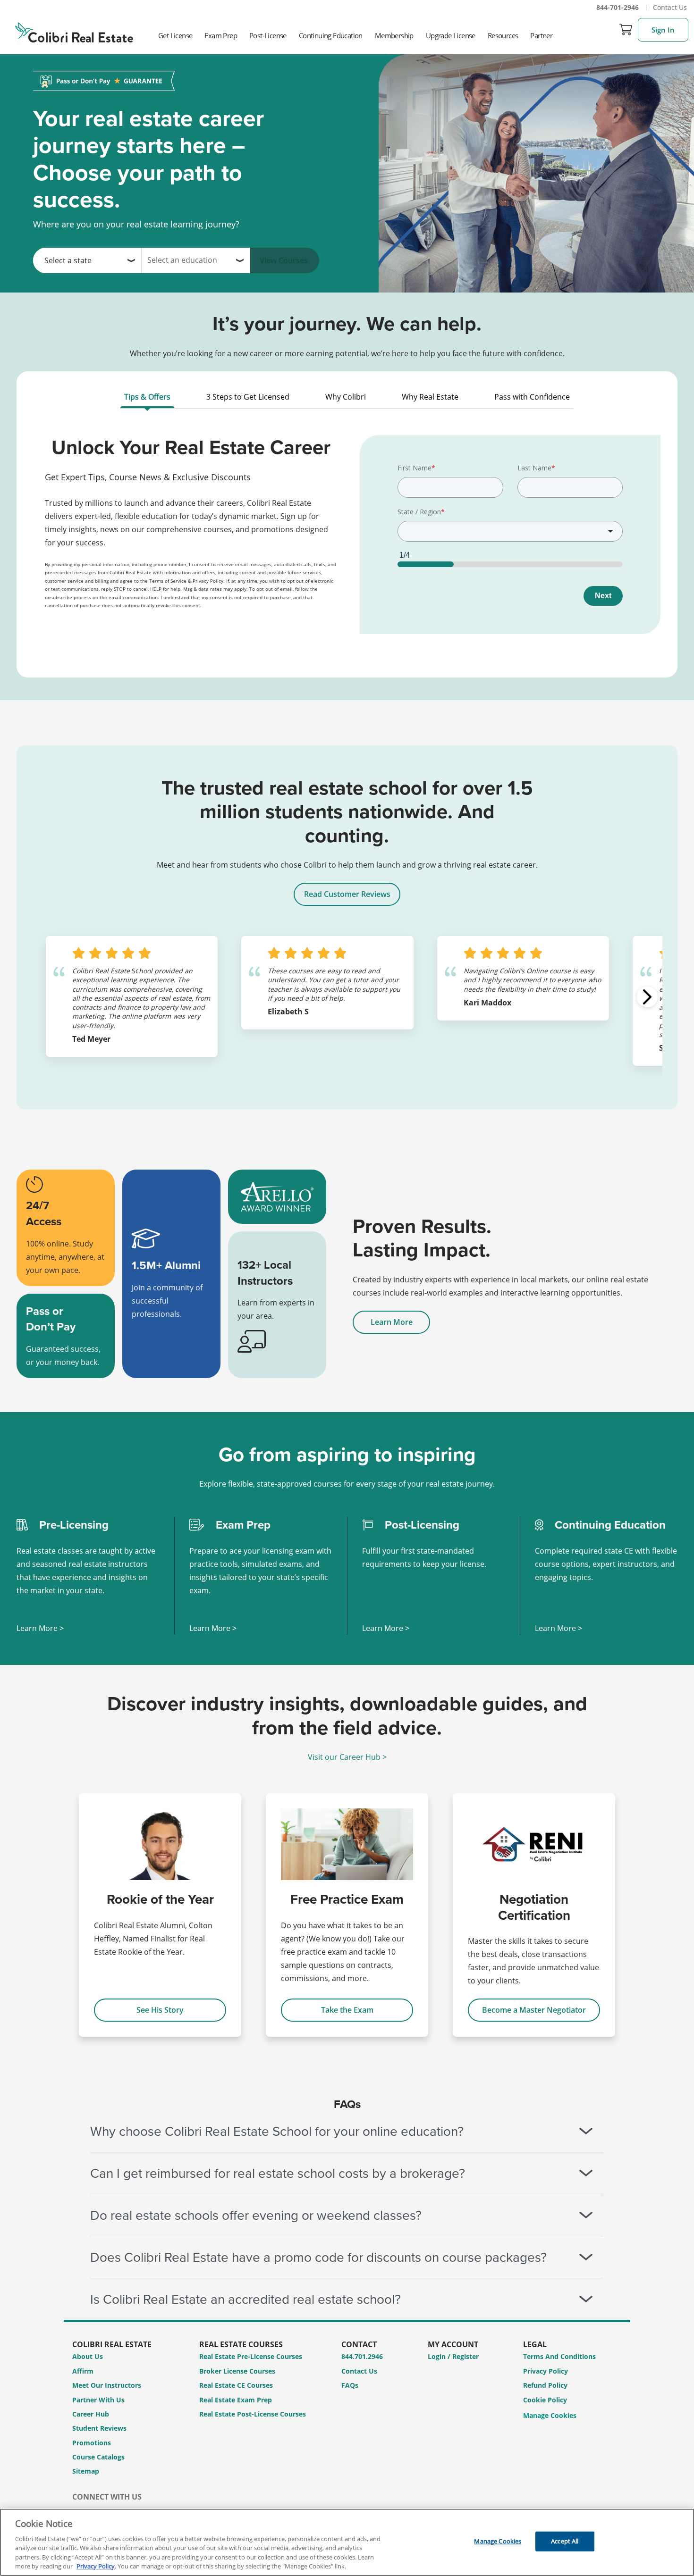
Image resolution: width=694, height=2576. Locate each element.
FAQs (350, 2385)
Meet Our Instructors (107, 2385)
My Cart (626, 30)
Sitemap (86, 2471)
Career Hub (91, 2414)
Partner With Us (98, 2400)
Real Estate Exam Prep (236, 2400)
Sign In (663, 30)
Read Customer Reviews (347, 894)
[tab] (147, 399)
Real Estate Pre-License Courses (251, 2356)
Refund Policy (545, 2385)
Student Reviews (99, 2428)
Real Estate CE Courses (236, 2385)
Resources (503, 35)
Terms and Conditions (559, 2356)
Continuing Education (331, 35)
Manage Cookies (550, 2416)
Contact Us (670, 7)
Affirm (83, 2371)
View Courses (284, 260)
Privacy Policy (546, 2371)
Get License (175, 35)
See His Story (160, 2010)
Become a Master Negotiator (534, 2010)
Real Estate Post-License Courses (253, 2414)
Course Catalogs (98, 2457)
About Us (88, 2356)
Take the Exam (347, 2010)
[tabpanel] (347, 541)
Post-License (268, 35)
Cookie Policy (545, 2400)
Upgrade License (451, 35)
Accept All (565, 2541)
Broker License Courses (237, 2371)
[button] (647, 997)
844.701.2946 (362, 2356)
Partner (541, 35)
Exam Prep (221, 35)
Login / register (453, 2356)
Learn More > (40, 1628)
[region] (347, 2542)
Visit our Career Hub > (347, 1757)
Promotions (92, 2443)
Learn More (392, 1322)
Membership (394, 35)
